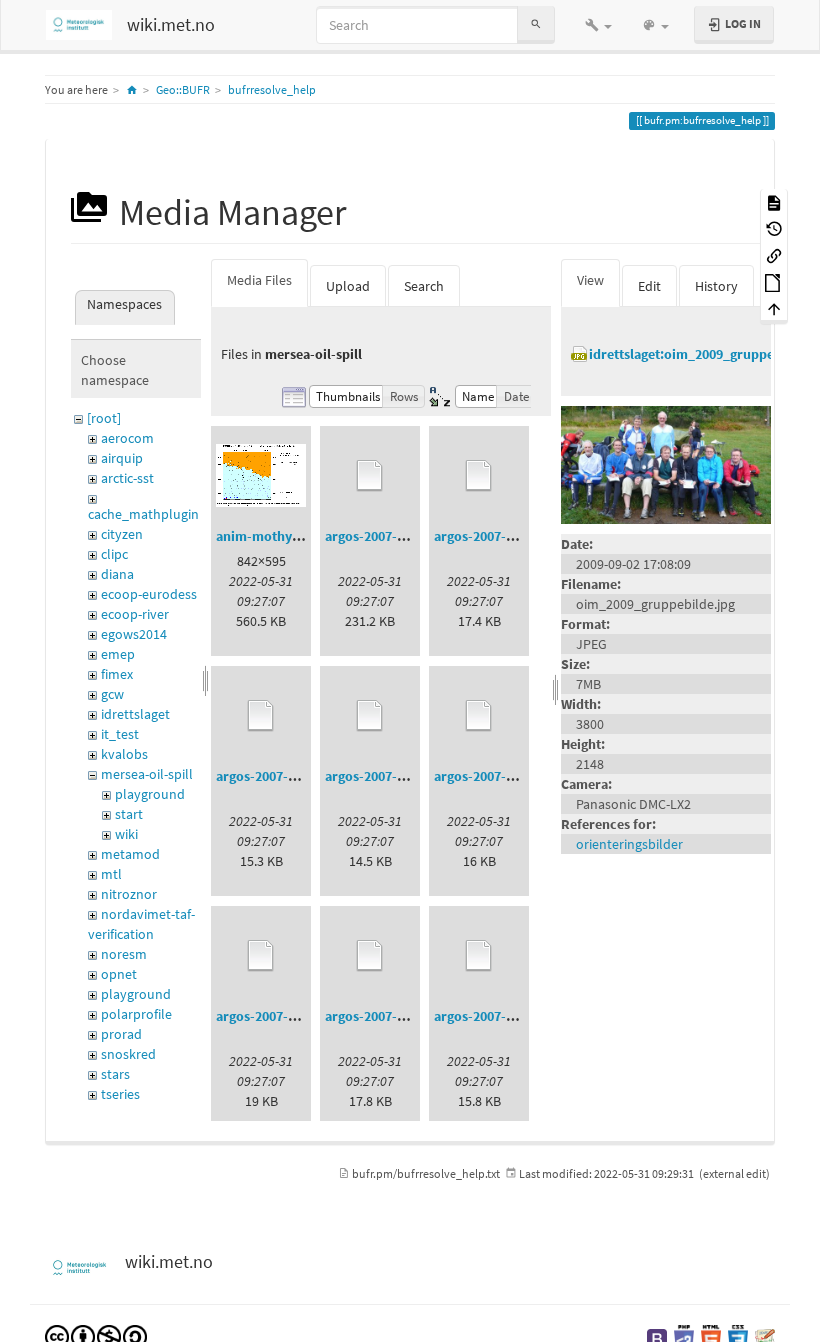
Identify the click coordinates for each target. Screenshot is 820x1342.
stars (115, 1074)
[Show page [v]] (774, 201)
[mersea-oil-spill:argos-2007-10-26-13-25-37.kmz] (261, 716)
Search (424, 286)
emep (118, 654)
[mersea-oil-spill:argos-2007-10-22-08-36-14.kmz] (479, 476)
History (716, 286)
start (129, 814)
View (590, 280)
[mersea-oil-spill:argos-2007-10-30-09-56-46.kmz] (370, 716)
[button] (598, 25)
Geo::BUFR (183, 89)
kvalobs (124, 754)
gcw (112, 694)
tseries (120, 1094)
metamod (130, 854)
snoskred (128, 1054)
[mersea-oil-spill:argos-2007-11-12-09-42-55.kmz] (370, 956)
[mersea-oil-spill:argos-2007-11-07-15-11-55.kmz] (261, 956)
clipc (114, 554)
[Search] (536, 24)
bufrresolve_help (272, 89)
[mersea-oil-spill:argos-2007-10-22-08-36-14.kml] (370, 476)
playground (150, 794)
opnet (119, 974)
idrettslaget (135, 714)
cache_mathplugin (143, 514)
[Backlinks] (774, 254)
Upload (348, 286)
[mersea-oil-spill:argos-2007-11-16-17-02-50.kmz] (479, 956)
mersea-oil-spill (147, 774)
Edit (649, 286)
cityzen (122, 534)
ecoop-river (135, 614)
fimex (117, 674)
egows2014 (134, 634)
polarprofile (136, 1014)
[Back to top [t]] (774, 308)
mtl (111, 874)
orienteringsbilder (629, 844)
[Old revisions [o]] (774, 228)
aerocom (127, 438)
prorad (121, 1034)
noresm (124, 954)
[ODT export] (774, 281)
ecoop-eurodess (149, 594)
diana (117, 574)
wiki (126, 834)
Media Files (259, 280)
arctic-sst (127, 478)
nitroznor (129, 894)
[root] (104, 418)
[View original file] (666, 464)
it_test (120, 734)
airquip (122, 458)
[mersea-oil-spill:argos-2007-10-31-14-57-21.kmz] (479, 716)
